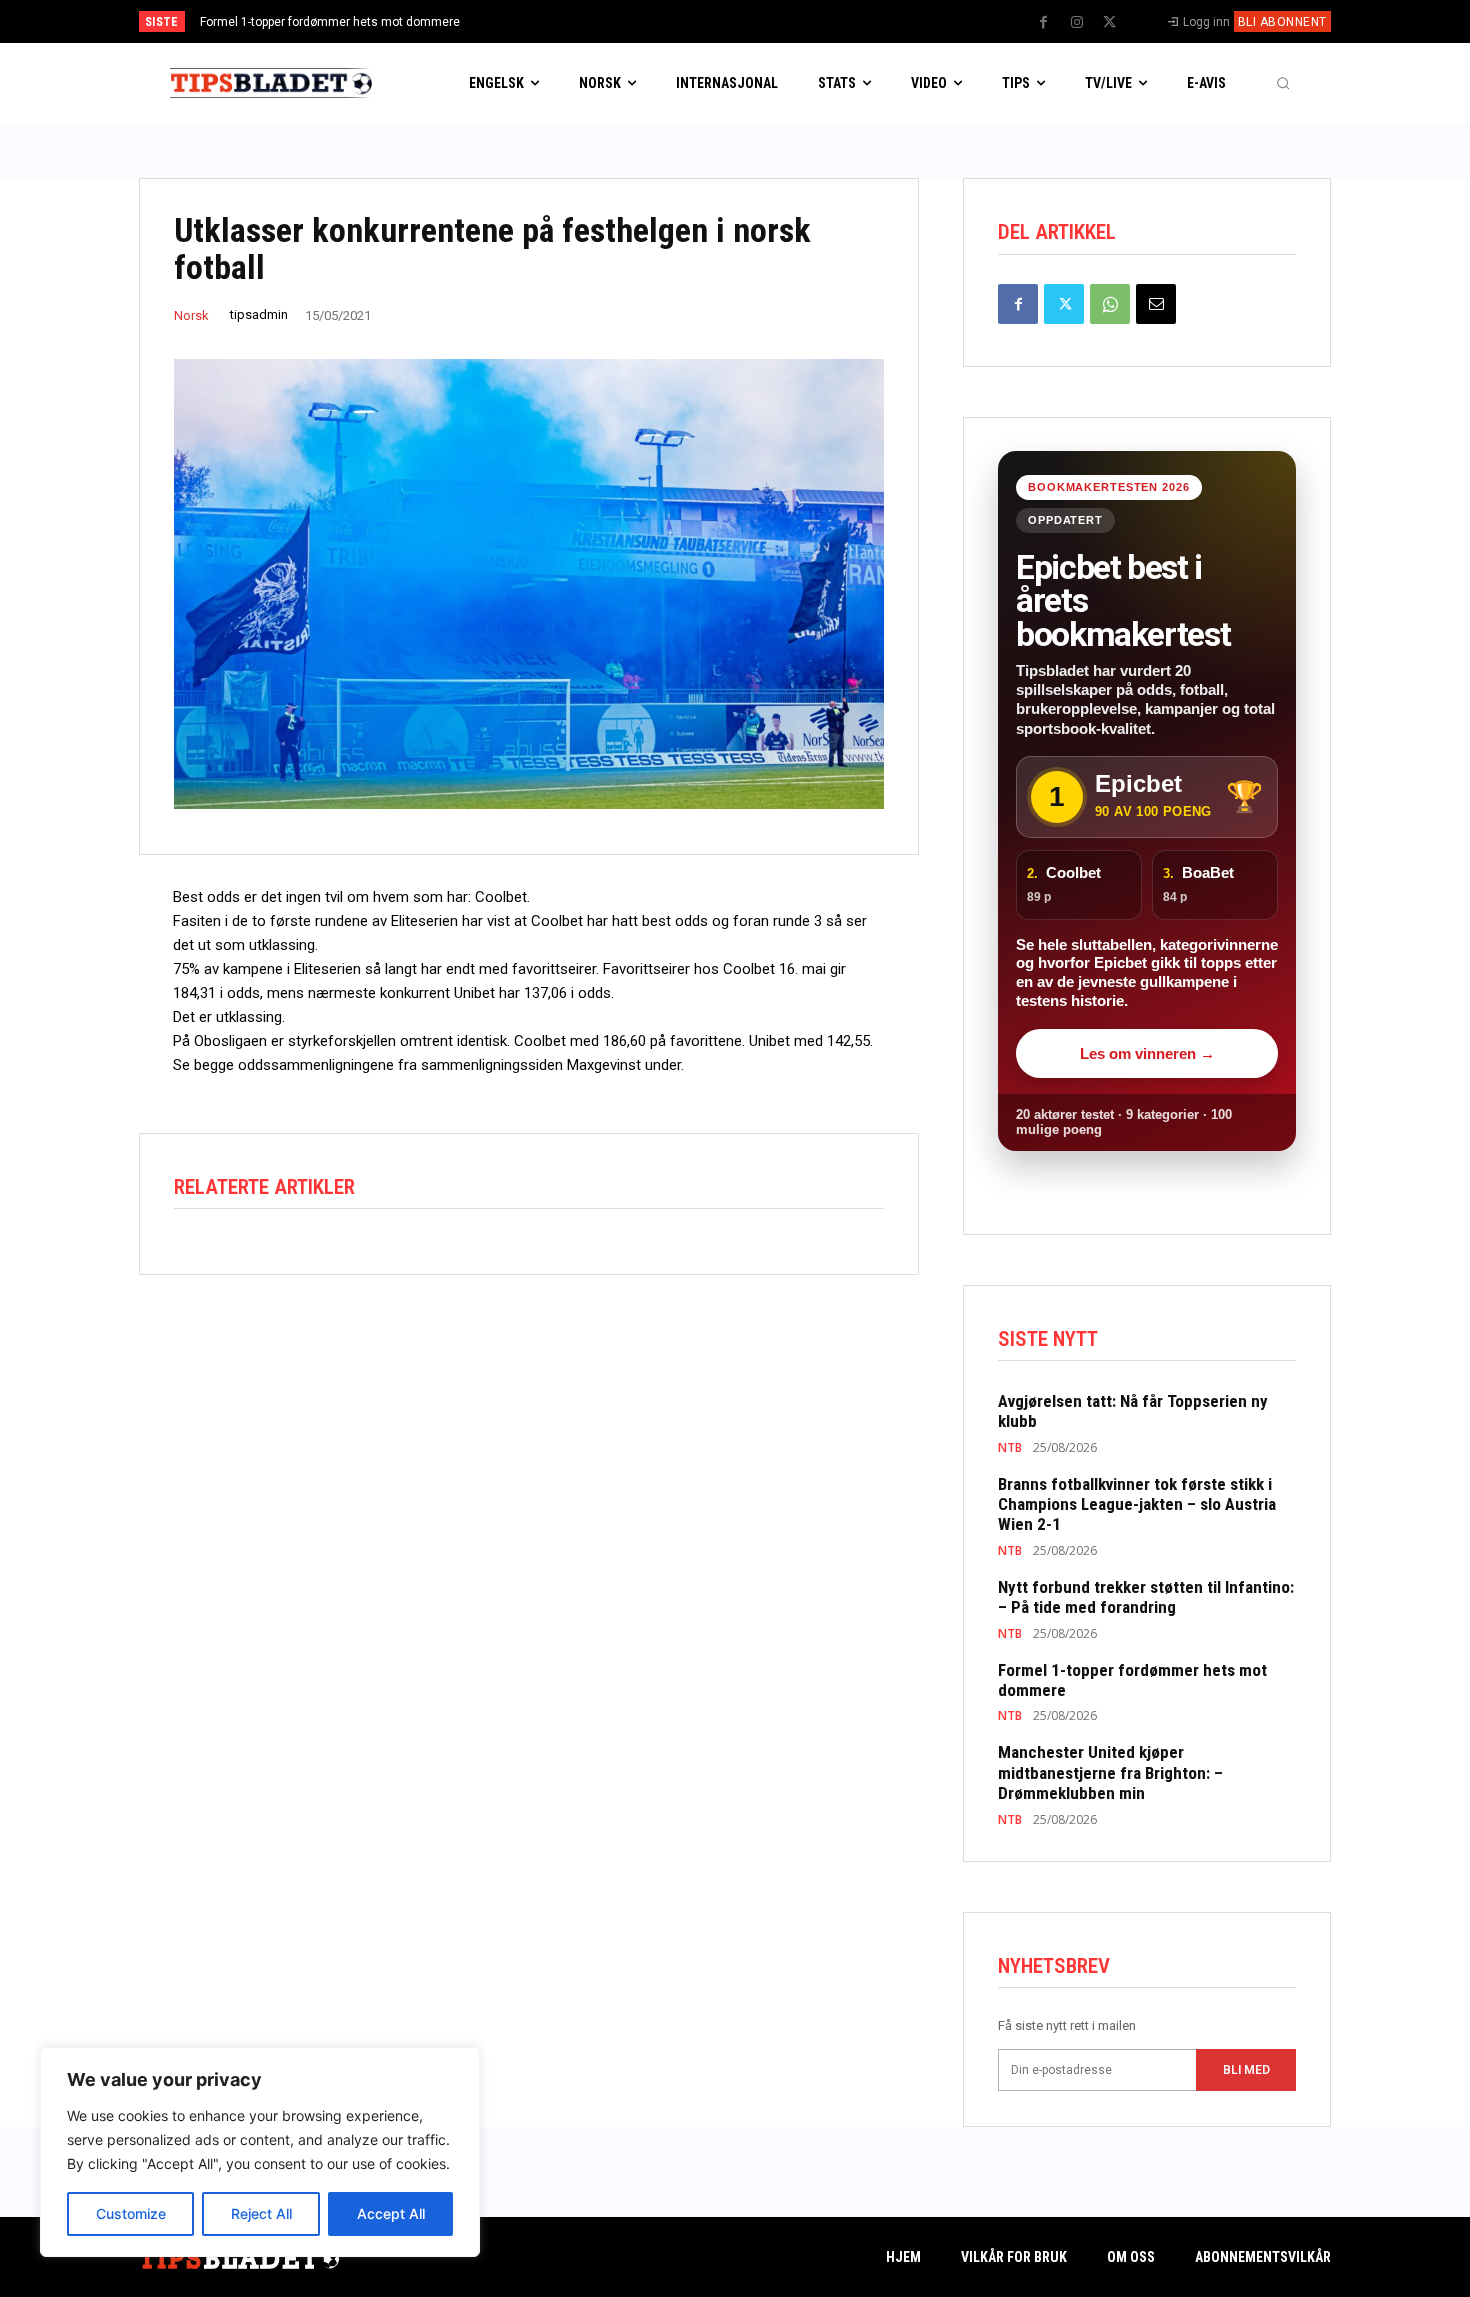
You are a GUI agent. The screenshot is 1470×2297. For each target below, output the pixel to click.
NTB (1010, 1448)
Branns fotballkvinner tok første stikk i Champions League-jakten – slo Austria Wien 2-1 (1137, 1504)
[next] (801, 21)
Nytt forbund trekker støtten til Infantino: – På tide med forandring (1146, 1597)
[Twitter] (1110, 23)
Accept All (391, 2213)
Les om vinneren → (1147, 1053)
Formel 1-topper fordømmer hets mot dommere (330, 22)
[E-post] (1156, 304)
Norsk (191, 315)
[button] (1283, 83)
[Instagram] (1077, 23)
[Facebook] (1044, 23)
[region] (260, 2152)
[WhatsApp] (1110, 304)
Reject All (261, 2213)
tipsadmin (259, 314)
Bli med (1246, 2070)
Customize (131, 2213)
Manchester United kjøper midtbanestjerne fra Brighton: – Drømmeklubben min (1110, 1772)
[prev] (769, 21)
